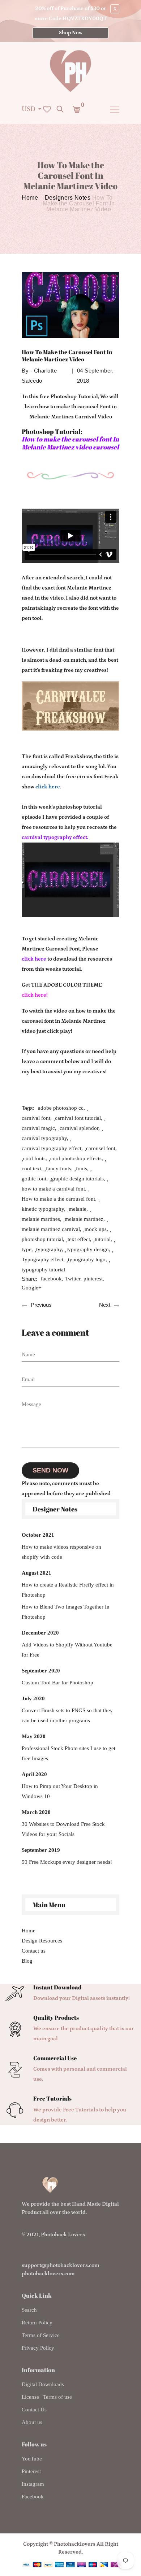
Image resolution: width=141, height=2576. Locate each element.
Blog (27, 1961)
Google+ (31, 1288)
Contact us (34, 1951)
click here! (35, 995)
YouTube (32, 2459)
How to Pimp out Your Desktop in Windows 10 (60, 1791)
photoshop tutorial (42, 1239)
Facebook (33, 2497)
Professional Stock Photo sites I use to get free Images (69, 1753)
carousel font (101, 1148)
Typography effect (42, 1259)
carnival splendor (79, 1128)
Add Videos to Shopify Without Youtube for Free (67, 1650)
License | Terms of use (47, 2397)
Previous (41, 1305)
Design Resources (42, 1941)
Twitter (73, 1279)
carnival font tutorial (78, 1118)
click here (48, 787)
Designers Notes (68, 198)
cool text (31, 1169)
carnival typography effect (52, 1148)
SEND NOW (50, 1470)
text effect (79, 1239)
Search (29, 2310)
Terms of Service (41, 2335)
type (27, 1249)
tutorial (103, 1239)
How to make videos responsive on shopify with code (61, 1552)
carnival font (36, 1118)
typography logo (87, 1259)
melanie (78, 1209)
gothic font (34, 1179)
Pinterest (31, 2471)
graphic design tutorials (77, 1179)
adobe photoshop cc (61, 1108)
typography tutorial (43, 1270)
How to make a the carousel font (58, 1199)
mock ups (96, 1229)
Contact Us (34, 2410)
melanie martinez (84, 1219)
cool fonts (34, 1158)
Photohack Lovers (63, 2235)
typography (49, 1249)
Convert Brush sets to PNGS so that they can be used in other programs (67, 1715)
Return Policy (37, 2323)
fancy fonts (59, 1169)
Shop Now (71, 33)
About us (32, 2422)
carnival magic (38, 1128)
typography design (88, 1249)
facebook (51, 1279)
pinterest (93, 1279)
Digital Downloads (43, 2384)
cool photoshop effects (76, 1158)
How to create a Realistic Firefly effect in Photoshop (68, 1590)
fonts (82, 1169)
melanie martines (41, 1219)
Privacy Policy (38, 2348)
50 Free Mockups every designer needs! (67, 1862)
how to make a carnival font (53, 1189)
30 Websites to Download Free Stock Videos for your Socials (63, 1829)
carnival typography (44, 1138)
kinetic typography (43, 1209)
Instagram (33, 2484)
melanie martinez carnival (51, 1229)
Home (30, 198)
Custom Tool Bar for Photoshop (57, 1683)
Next (105, 1305)
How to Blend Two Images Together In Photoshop (66, 1612)
